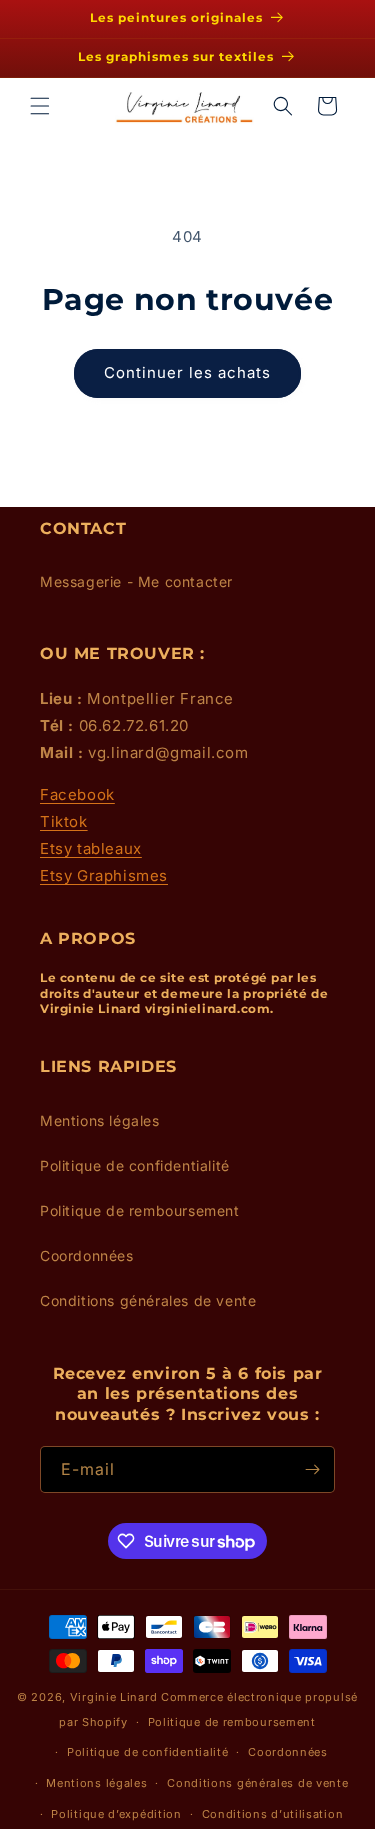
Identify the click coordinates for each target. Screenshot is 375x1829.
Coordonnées (87, 1255)
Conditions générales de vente (148, 1300)
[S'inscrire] (312, 1469)
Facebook (77, 794)
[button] (40, 106)
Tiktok (64, 821)
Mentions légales (100, 1120)
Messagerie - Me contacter (136, 581)
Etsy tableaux (91, 848)
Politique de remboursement (140, 1210)
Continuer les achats (187, 372)
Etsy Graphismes (104, 875)
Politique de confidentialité (135, 1165)
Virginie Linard (114, 1697)
